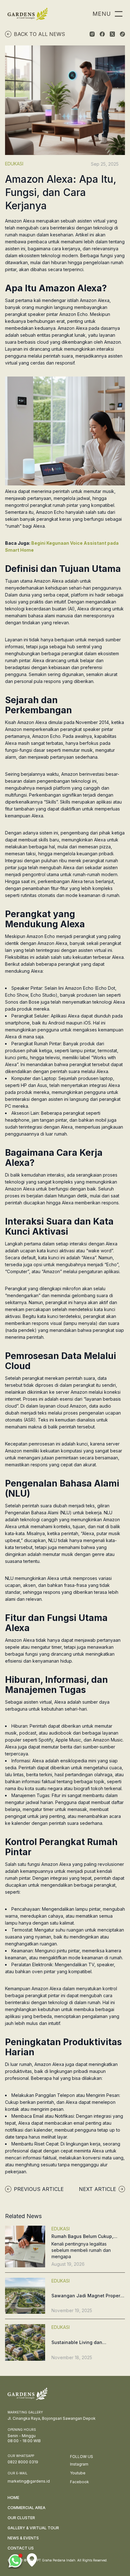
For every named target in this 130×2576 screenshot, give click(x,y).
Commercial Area (27, 2508)
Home (13, 2498)
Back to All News (39, 34)
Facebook (80, 2482)
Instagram (79, 2464)
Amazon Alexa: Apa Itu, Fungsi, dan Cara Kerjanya (61, 192)
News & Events (23, 2538)
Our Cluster (21, 2518)
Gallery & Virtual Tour (33, 2528)
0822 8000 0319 (23, 2462)
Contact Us (21, 2548)
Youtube (78, 2473)
